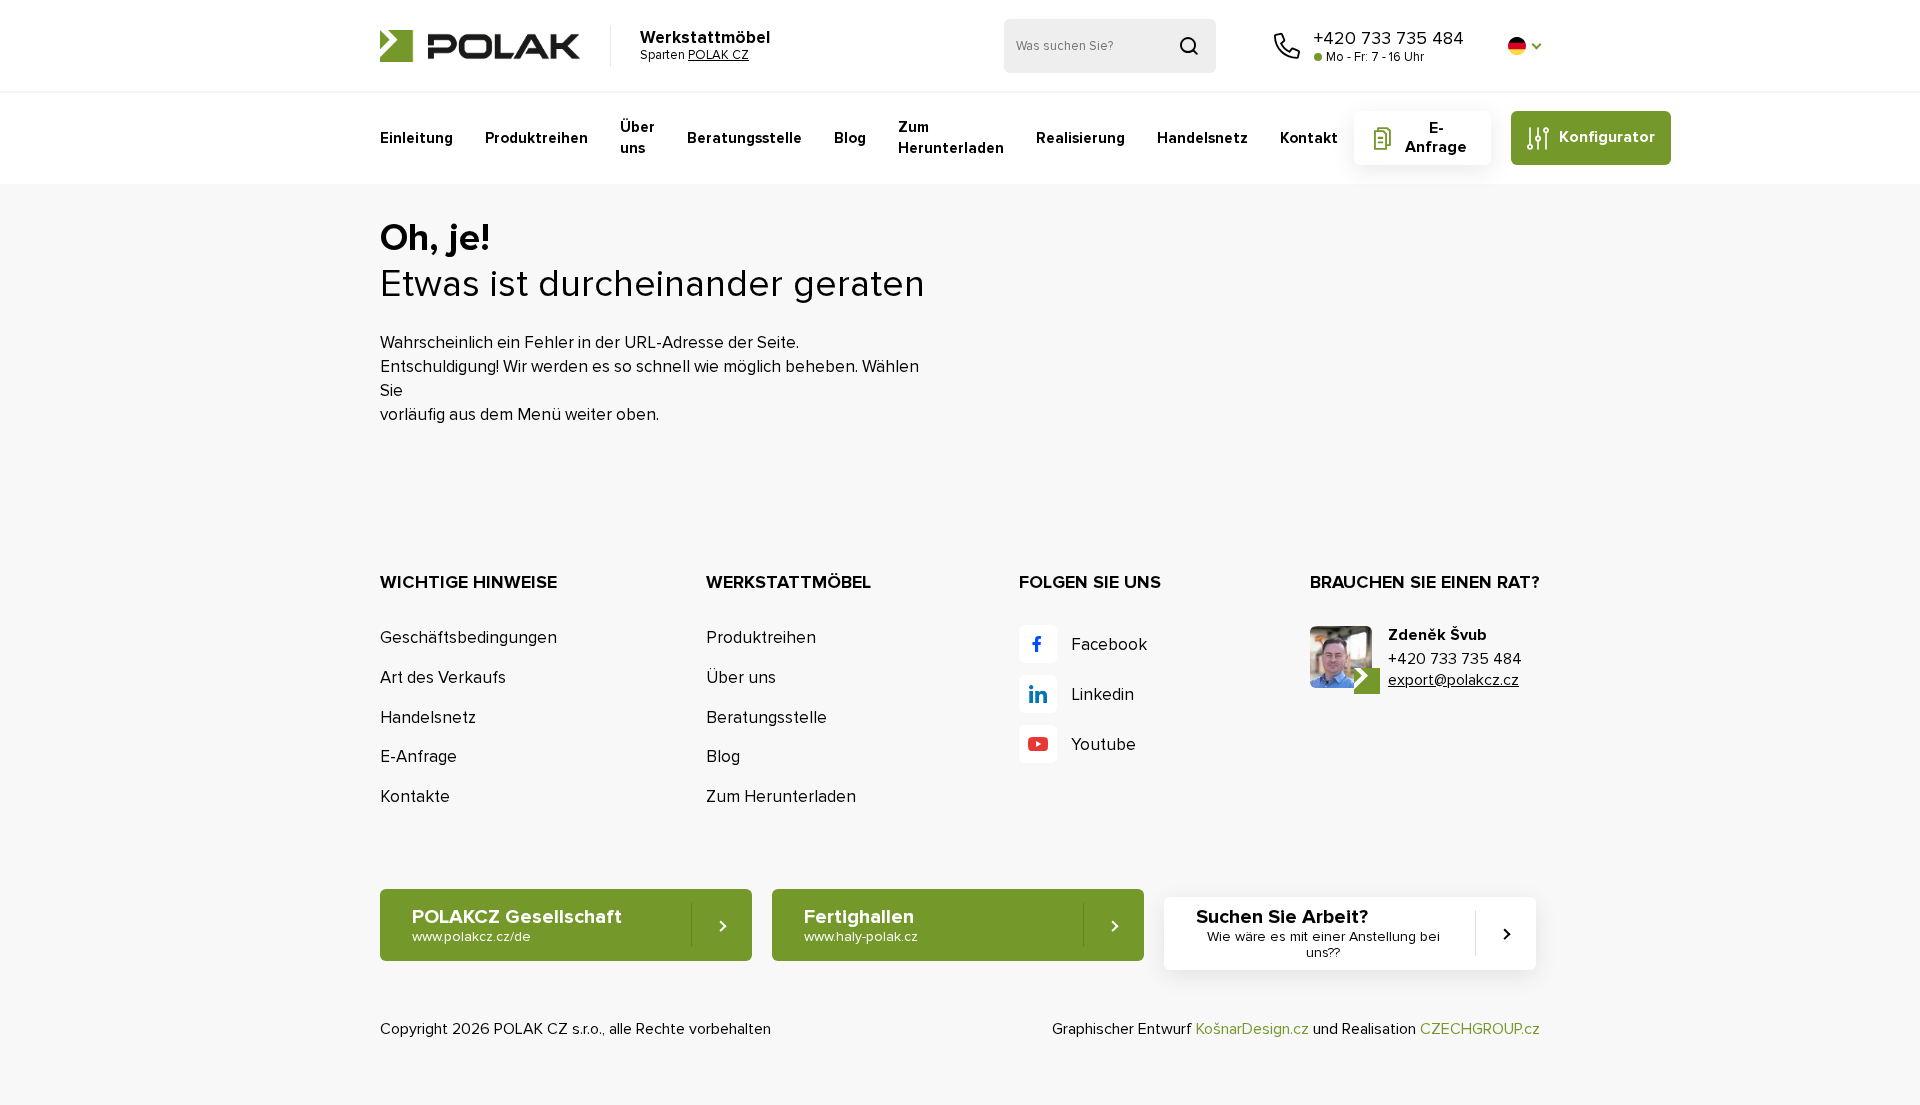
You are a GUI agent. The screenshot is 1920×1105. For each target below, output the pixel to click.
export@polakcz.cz (1453, 680)
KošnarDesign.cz (1252, 1029)
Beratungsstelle (744, 138)
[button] (1524, 46)
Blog (850, 138)
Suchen (1189, 46)
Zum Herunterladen (951, 137)
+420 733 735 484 (1389, 38)
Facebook (1109, 644)
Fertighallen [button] (861, 925)
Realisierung (1080, 138)
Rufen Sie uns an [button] (1287, 46)
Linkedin (1102, 694)
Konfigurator (1607, 137)
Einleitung (416, 138)
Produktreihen (536, 138)
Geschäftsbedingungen (468, 637)
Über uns (637, 137)
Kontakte (415, 796)
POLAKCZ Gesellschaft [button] (517, 925)
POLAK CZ (480, 46)
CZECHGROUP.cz (1480, 1029)
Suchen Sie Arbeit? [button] (1318, 933)
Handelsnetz (1202, 138)
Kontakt (1309, 138)
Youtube (1103, 744)
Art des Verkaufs (443, 677)
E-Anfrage (1436, 137)
